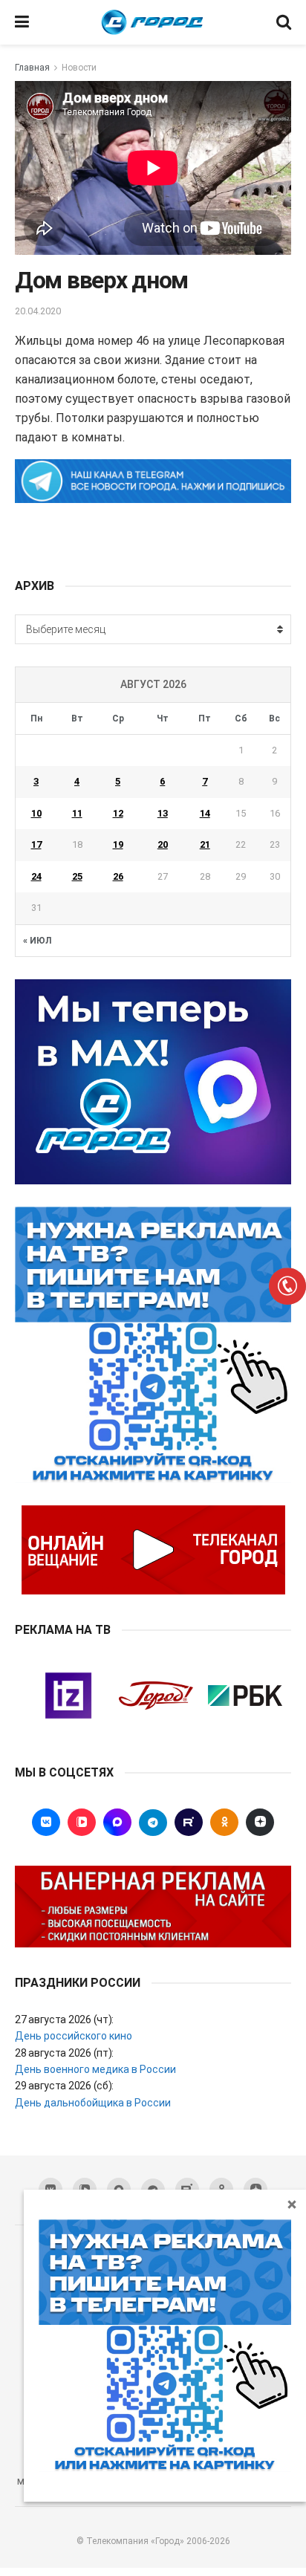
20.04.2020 (38, 311)
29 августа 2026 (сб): (64, 2086)
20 (163, 844)
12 (118, 813)
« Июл (37, 941)
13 (163, 813)
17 (36, 844)
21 (205, 844)
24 (36, 876)
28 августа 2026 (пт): (64, 2053)
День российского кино (74, 2036)
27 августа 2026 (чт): (64, 2019)
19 (118, 844)
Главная (32, 68)
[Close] (292, 2204)
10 (36, 813)
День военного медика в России (95, 2069)
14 (205, 813)
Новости (79, 68)
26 (118, 876)
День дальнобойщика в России (93, 2103)
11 (77, 813)
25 (77, 876)
